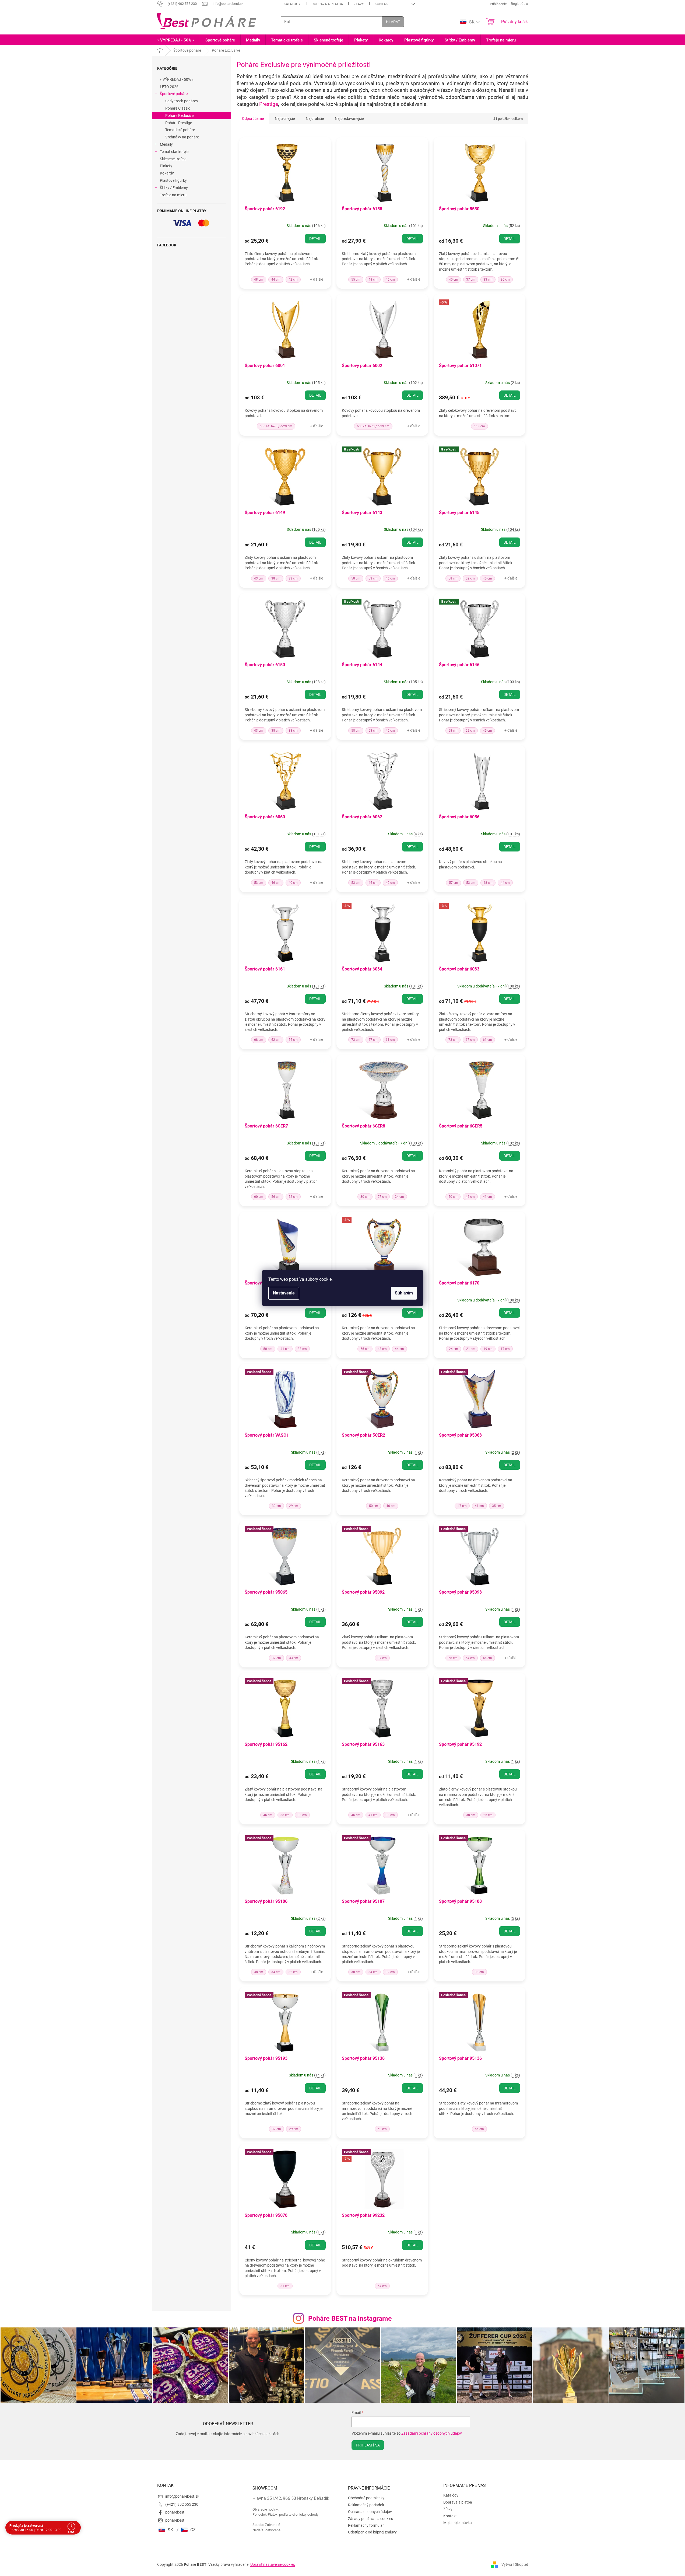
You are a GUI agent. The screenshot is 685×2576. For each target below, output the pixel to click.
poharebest (175, 2512)
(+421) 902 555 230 (182, 2504)
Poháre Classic (178, 108)
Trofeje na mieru (173, 195)
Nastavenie (284, 1293)
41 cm (487, 1197)
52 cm (470, 578)
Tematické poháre (180, 130)
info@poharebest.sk (182, 2496)
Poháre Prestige (179, 123)
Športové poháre (174, 94)
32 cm (293, 1972)
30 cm (505, 280)
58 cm (356, 578)
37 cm (471, 280)
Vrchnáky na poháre (182, 137)
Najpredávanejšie (349, 118)
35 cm (497, 1506)
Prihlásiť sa (368, 2445)
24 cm (399, 1197)
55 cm (356, 280)
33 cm (488, 280)
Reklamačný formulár (366, 2525)
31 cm (285, 2286)
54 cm (470, 1658)
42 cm (293, 280)
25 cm (488, 1815)
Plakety (166, 166)
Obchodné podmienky (366, 2498)
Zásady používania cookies (370, 2519)
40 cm (454, 280)
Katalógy (292, 4)
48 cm (259, 280)
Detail (315, 239)
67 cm (373, 1040)
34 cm (276, 1972)
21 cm (471, 1349)
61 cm (390, 1040)
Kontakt (382, 4)
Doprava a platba (327, 4)
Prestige (269, 104)
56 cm (293, 1040)
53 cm (373, 578)
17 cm (505, 1349)
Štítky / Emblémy (174, 188)
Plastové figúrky (173, 180)
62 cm (276, 1040)
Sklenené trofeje (173, 159)
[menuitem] (176, 40)
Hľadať (393, 22)
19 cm (488, 1349)
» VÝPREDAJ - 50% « (177, 79)
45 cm (487, 578)
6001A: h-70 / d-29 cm (276, 426)
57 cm (454, 883)
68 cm (259, 1040)
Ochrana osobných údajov (370, 2512)
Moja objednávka (458, 2523)
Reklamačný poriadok (366, 2505)
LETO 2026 (169, 87)
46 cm (390, 280)
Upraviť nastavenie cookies (273, 2564)
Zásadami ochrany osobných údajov (432, 2433)
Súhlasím (404, 1293)
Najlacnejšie (285, 118)
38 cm (276, 578)
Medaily (166, 144)
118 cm (479, 426)
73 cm (356, 1040)
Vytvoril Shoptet (515, 2564)
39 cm (276, 1506)
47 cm (462, 1506)
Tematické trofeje (174, 152)
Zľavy (359, 4)
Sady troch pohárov (182, 101)
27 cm (382, 1197)
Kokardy (167, 173)
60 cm (259, 1197)
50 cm (453, 1197)
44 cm (276, 280)
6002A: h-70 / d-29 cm (373, 426)
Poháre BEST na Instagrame (350, 2318)
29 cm (294, 1506)
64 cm (382, 2286)
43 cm (259, 578)
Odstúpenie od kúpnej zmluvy (372, 2532)
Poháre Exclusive (179, 116)
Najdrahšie (315, 118)
